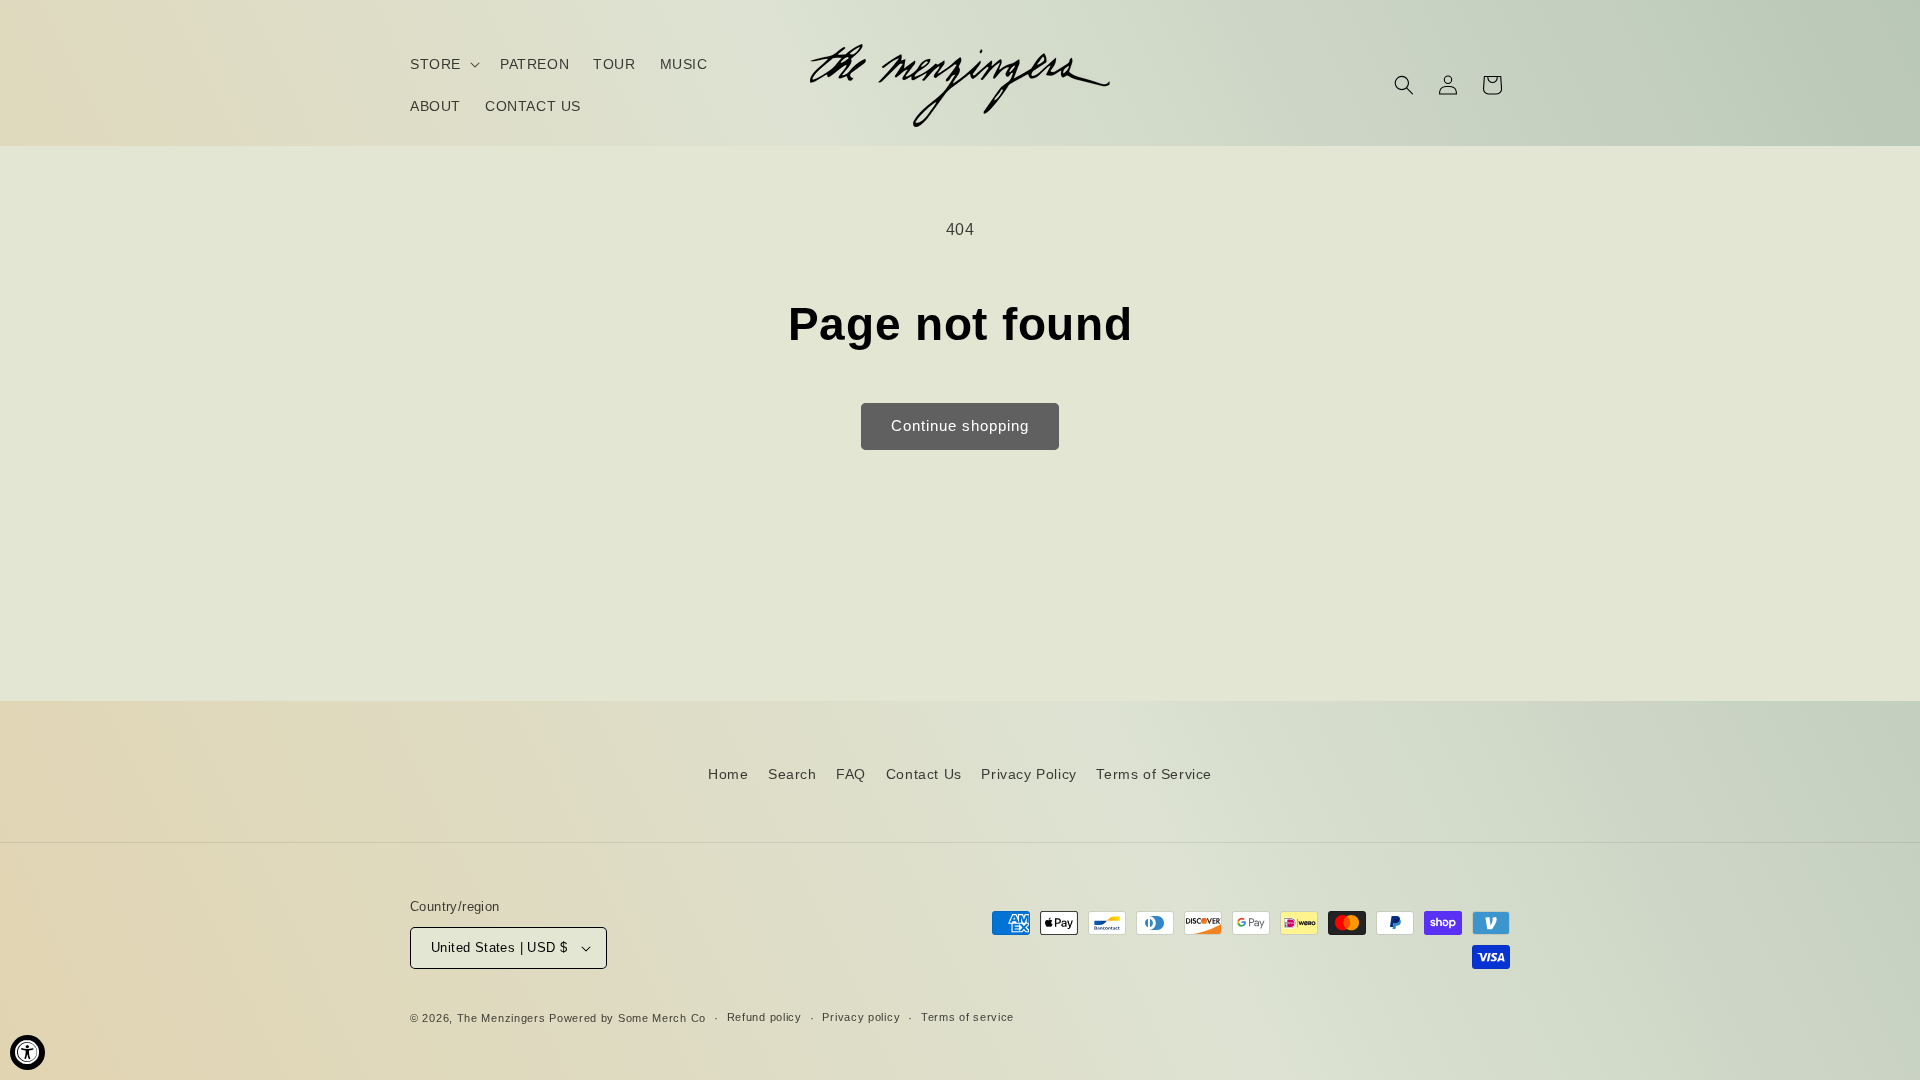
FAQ (851, 774)
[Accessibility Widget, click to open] (27, 1052)
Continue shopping (960, 425)
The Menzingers (501, 1018)
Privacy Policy (1028, 774)
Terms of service (967, 1017)
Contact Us (924, 774)
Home (728, 774)
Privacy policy (861, 1017)
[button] (443, 64)
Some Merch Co (662, 1018)
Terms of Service (1154, 774)
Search (792, 774)
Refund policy (764, 1017)
